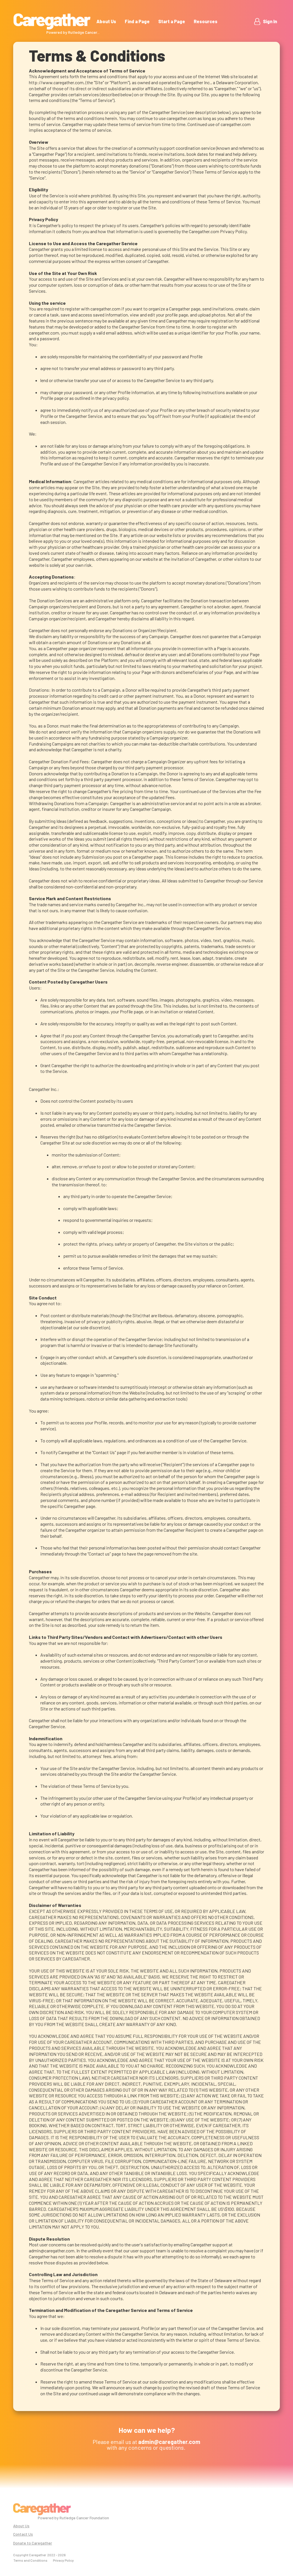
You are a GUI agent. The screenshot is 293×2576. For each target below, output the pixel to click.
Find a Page (137, 21)
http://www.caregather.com (56, 82)
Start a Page (172, 21)
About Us (106, 21)
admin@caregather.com (52, 2250)
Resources (206, 21)
